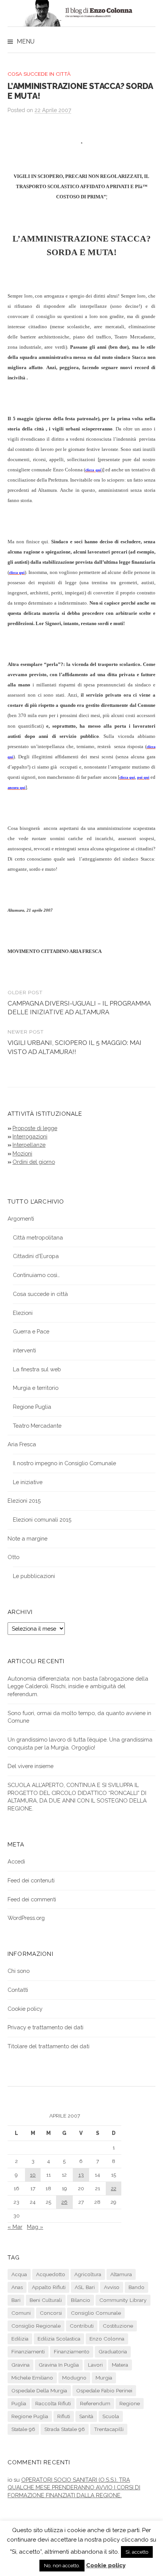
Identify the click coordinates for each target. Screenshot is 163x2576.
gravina (20, 2365)
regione (130, 2403)
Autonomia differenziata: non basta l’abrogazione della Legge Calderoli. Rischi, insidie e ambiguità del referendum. (78, 1686)
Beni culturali (46, 2300)
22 (114, 2188)
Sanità (86, 2416)
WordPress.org (26, 1918)
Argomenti (21, 1219)
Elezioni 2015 (24, 1501)
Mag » (35, 2227)
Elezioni (23, 1313)
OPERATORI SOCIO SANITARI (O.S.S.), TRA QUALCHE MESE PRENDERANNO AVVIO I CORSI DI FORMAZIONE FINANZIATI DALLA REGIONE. (74, 2487)
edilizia (20, 2339)
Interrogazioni (30, 1136)
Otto (13, 1557)
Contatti (18, 1990)
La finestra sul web (37, 1369)
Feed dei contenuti (31, 1880)
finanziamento (72, 2351)
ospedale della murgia (39, 2390)
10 (33, 2175)
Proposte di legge (35, 1128)
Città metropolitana (38, 1237)
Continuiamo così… (36, 1275)
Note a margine (27, 1538)
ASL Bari (85, 2287)
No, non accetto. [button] (62, 2566)
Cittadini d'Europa (36, 1256)
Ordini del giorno (34, 1162)
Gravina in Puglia (59, 2365)
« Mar (15, 2227)
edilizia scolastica (59, 2339)
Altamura (121, 2274)
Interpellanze (29, 1145)
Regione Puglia (32, 1407)
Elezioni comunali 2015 (42, 1520)
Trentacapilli (109, 2429)
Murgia (104, 2378)
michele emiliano (32, 2378)
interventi (24, 1350)
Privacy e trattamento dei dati (45, 2027)
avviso (112, 2287)
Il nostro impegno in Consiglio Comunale (64, 1463)
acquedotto (51, 2274)
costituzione (118, 2326)
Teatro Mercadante (37, 1426)
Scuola (111, 2416)
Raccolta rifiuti (53, 2403)
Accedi (16, 1861)
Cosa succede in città (39, 74)
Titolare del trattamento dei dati (49, 2046)
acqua (19, 2274)
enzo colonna (107, 2339)
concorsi (51, 2313)
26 (64, 2202)
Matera (120, 2365)
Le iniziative (28, 1482)
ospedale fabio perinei (104, 2390)
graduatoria (113, 2351)
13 (81, 2175)
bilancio (81, 2300)
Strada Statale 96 (65, 2429)
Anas (17, 2287)
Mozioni (22, 1153)
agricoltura (88, 2274)
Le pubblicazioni (34, 1576)
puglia (19, 2403)
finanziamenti (28, 2351)
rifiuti (64, 2416)
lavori (95, 2365)
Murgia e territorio (36, 1388)
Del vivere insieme (31, 1766)
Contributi (82, 2326)
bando (136, 2287)
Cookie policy (25, 2009)
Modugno (74, 2378)
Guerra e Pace (31, 1331)
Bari (16, 2300)
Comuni (21, 2313)
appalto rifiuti (49, 2287)
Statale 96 (23, 2429)
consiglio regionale (36, 2326)
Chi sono (19, 1971)
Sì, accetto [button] (137, 2552)
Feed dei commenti (32, 1899)
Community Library (123, 2300)
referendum (95, 2403)
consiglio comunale (96, 2313)
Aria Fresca (22, 1444)
